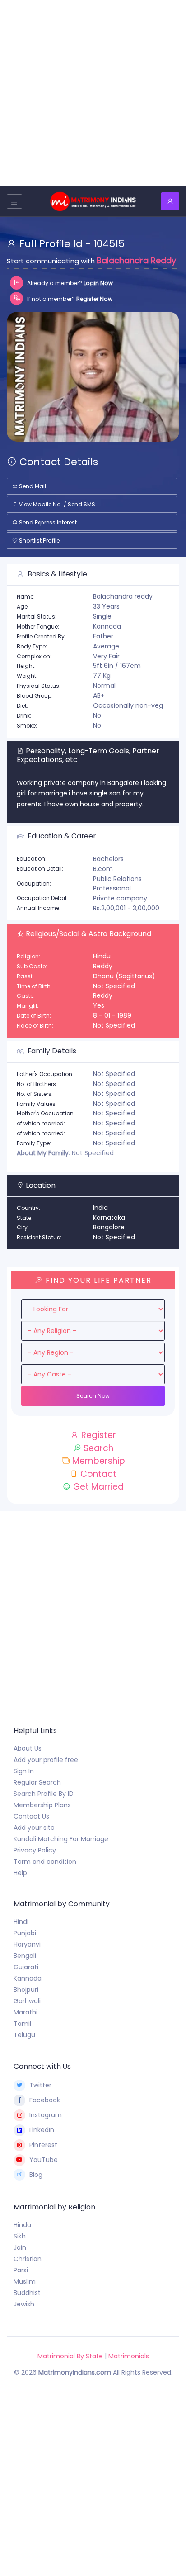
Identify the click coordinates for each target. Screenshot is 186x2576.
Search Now (93, 1396)
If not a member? (69, 299)
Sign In (24, 1771)
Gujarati (26, 1967)
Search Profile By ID (44, 1794)
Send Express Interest (47, 522)
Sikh (20, 2236)
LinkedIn (42, 2130)
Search (97, 1448)
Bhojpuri (26, 1990)
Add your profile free (46, 1760)
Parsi (21, 2270)
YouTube (44, 2160)
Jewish (24, 2304)
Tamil (22, 2024)
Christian (28, 2259)
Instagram (46, 2115)
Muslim (25, 2281)
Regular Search (37, 1782)
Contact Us (31, 1816)
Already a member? (69, 283)
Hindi (21, 1922)
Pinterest (43, 2145)
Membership (98, 1461)
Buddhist (27, 2293)
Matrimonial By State (70, 2356)
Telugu (24, 2035)
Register (98, 1435)
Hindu (22, 2225)
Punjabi (25, 1933)
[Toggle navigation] (14, 201)
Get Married (97, 1487)
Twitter (40, 2085)
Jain (20, 2247)
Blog (36, 2175)
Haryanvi (27, 1944)
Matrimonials (129, 2356)
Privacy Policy (35, 1850)
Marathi (26, 2012)
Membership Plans (42, 1805)
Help (20, 1873)
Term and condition (45, 1862)
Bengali (25, 1956)
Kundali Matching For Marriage (61, 1839)
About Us (28, 1748)
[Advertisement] (93, 93)
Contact (97, 1474)
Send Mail (32, 486)
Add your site (34, 1828)
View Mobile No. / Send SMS (56, 504)
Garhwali (27, 2001)
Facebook (45, 2100)
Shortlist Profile (39, 540)
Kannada (28, 1978)
